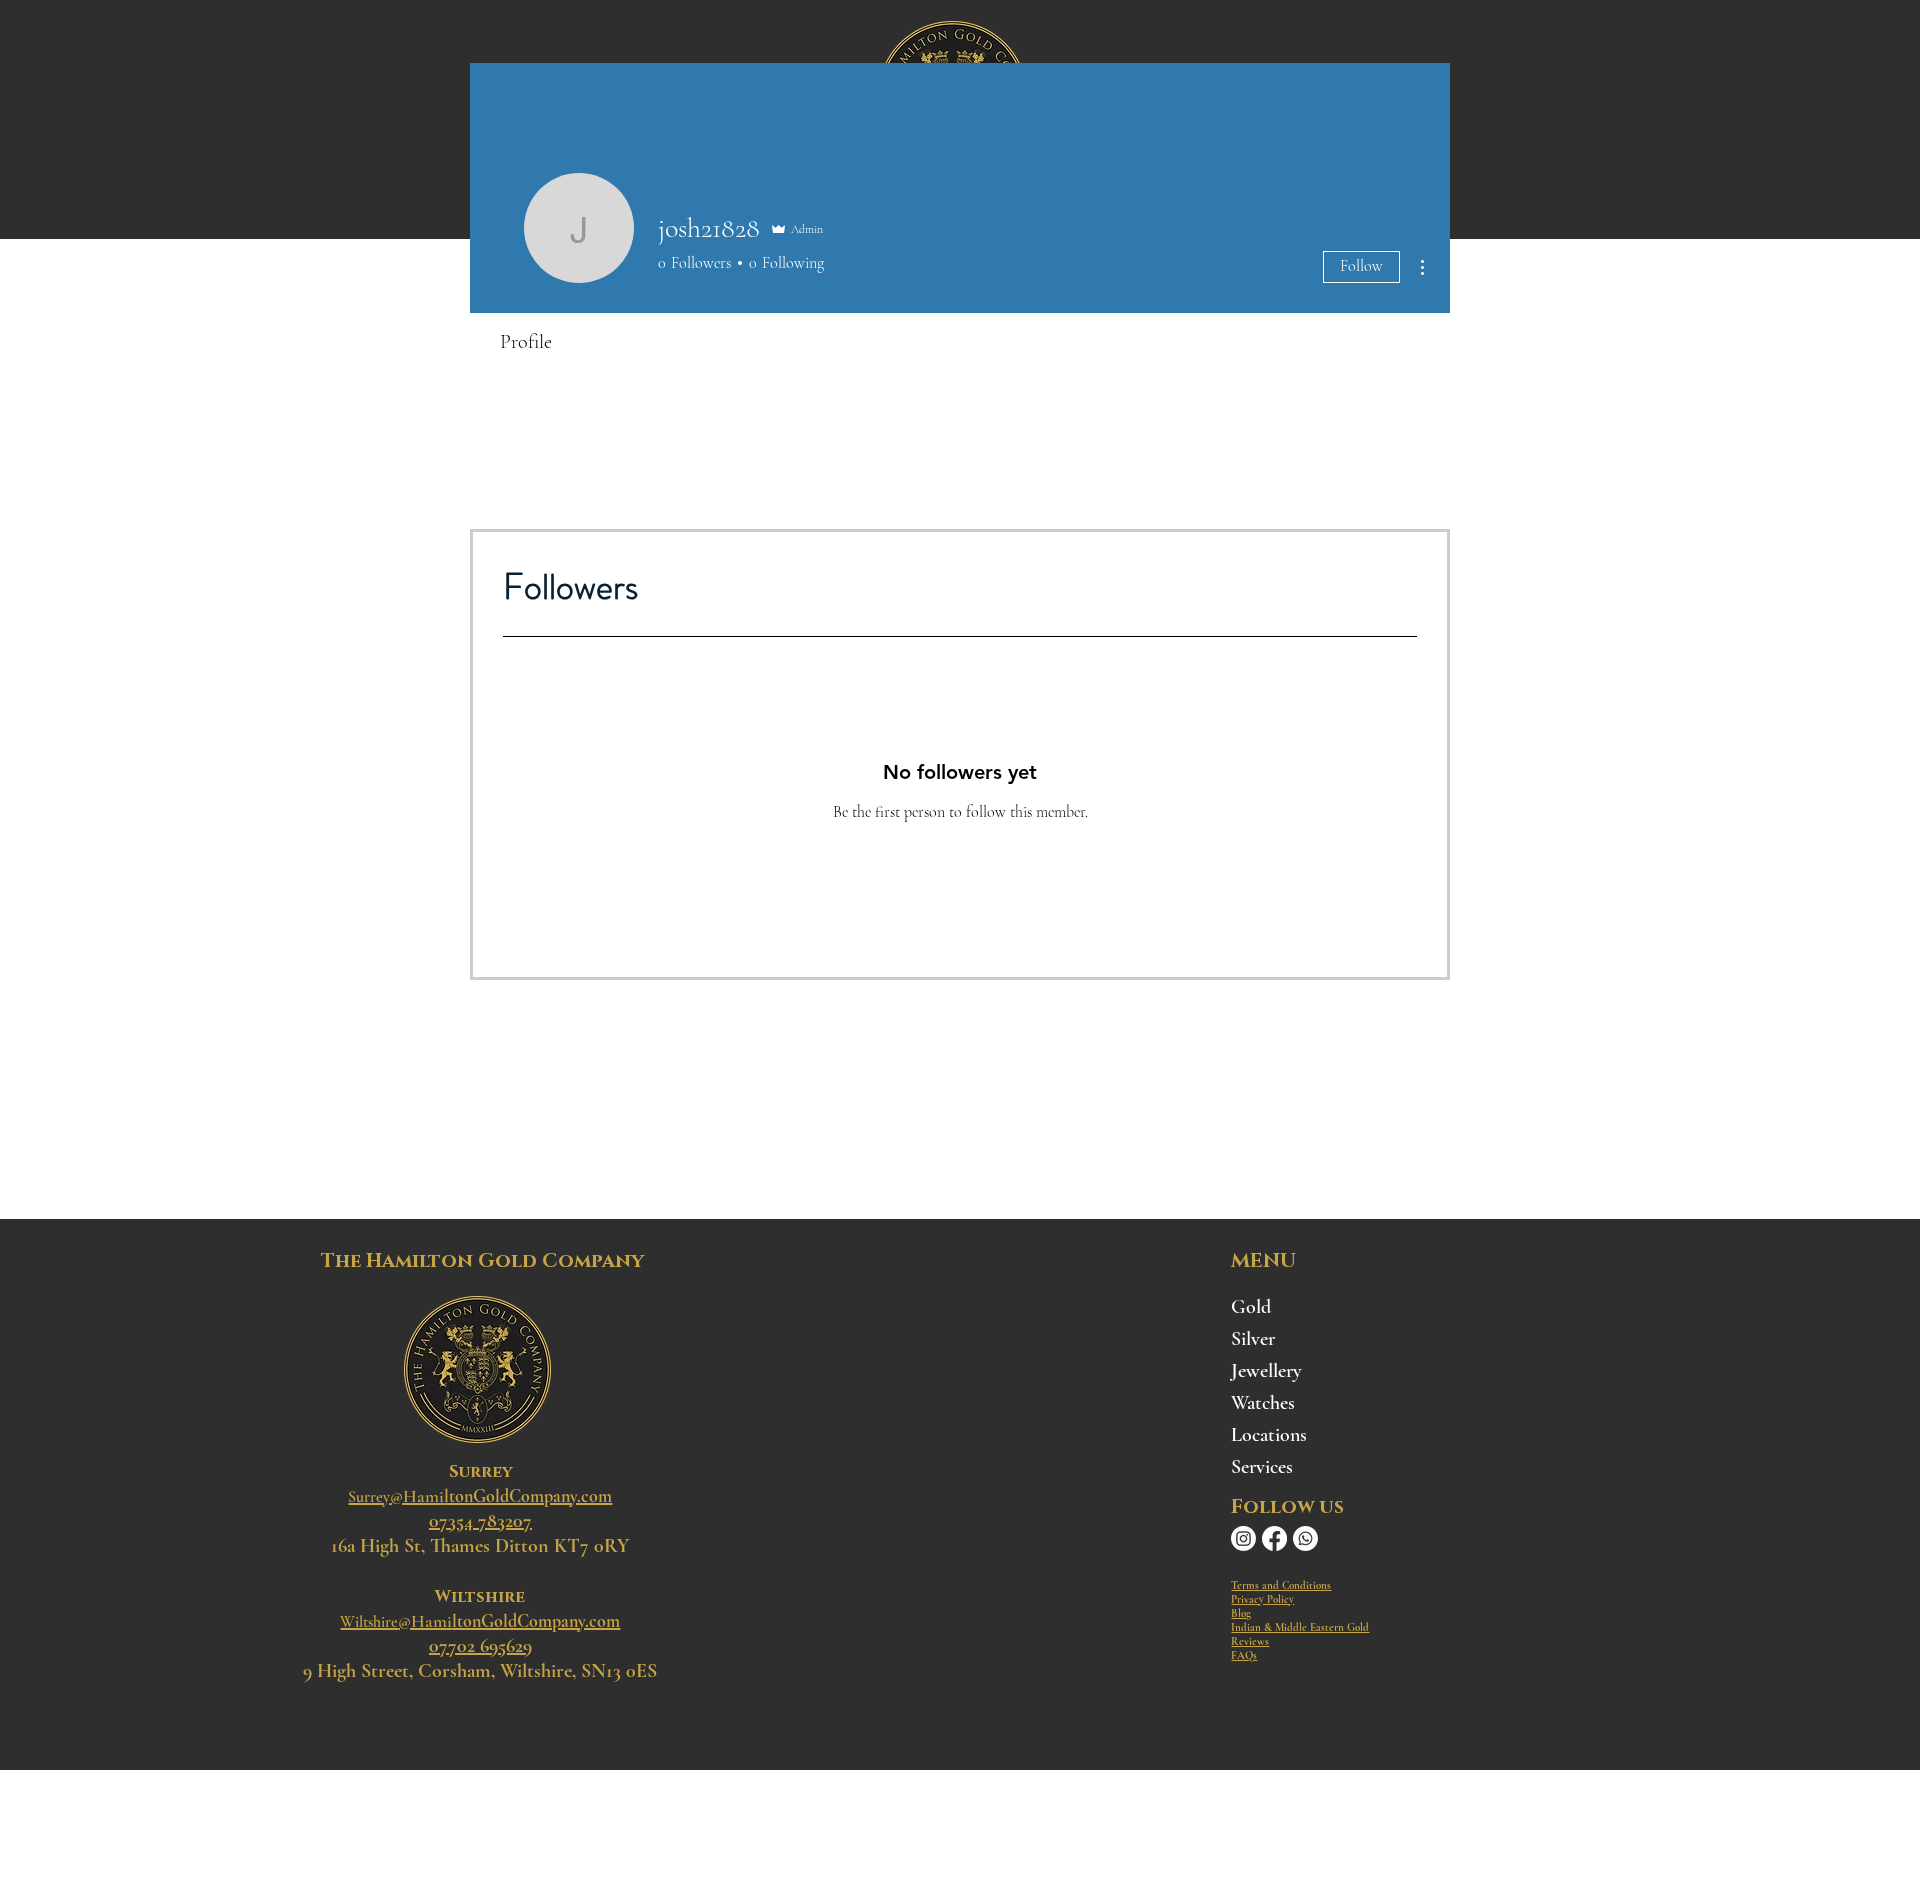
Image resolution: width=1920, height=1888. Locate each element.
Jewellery (1266, 1371)
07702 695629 (480, 1646)
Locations (1269, 1435)
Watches (1263, 1403)
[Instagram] (1243, 1538)
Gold (1251, 1307)
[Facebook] (1274, 1538)
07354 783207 (480, 1521)
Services (1262, 1467)
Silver (1253, 1339)
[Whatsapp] (1305, 1538)
